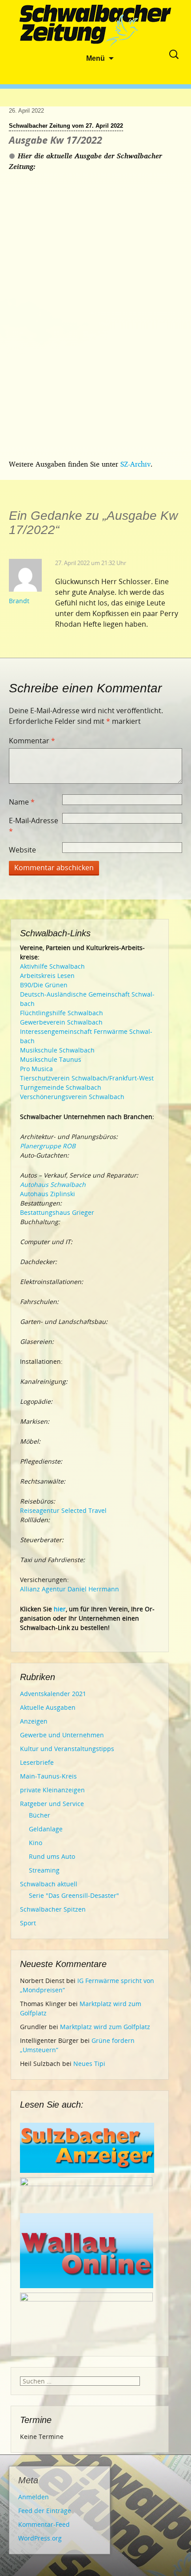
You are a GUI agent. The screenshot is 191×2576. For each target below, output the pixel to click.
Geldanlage (46, 1829)
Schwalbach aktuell (49, 1884)
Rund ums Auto (52, 1856)
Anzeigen (34, 1721)
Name (22, 802)
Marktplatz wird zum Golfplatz (105, 2027)
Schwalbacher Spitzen (53, 1909)
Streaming (44, 1870)
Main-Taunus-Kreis (48, 1776)
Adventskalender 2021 (53, 1694)
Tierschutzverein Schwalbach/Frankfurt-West (87, 1078)
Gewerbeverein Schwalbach (61, 1022)
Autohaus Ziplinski (48, 1194)
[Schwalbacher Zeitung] (95, 27)
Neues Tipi (89, 2064)
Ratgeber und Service (52, 1804)
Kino (36, 1843)
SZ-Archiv (135, 464)
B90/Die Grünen (44, 985)
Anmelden (34, 2497)
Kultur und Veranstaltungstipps (67, 1749)
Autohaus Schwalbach (53, 1184)
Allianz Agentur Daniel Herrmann (70, 1589)
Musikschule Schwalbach (57, 1050)
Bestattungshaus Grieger (57, 1212)
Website (22, 850)
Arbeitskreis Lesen (47, 976)
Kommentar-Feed (44, 2524)
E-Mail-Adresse (34, 826)
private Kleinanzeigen (52, 1790)
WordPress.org (40, 2538)
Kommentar (32, 741)
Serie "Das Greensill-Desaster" (74, 1895)
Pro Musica (36, 1069)
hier (60, 1609)
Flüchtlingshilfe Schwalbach (62, 1013)
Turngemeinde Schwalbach (61, 1087)
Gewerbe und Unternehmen (62, 1735)
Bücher (40, 1815)
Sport (28, 1923)
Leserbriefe (37, 1762)
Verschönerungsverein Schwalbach (72, 1097)
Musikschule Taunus (51, 1059)
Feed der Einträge (45, 2511)
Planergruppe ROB (48, 1146)
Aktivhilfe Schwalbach (52, 966)
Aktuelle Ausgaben (48, 1707)
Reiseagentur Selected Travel (63, 1510)
